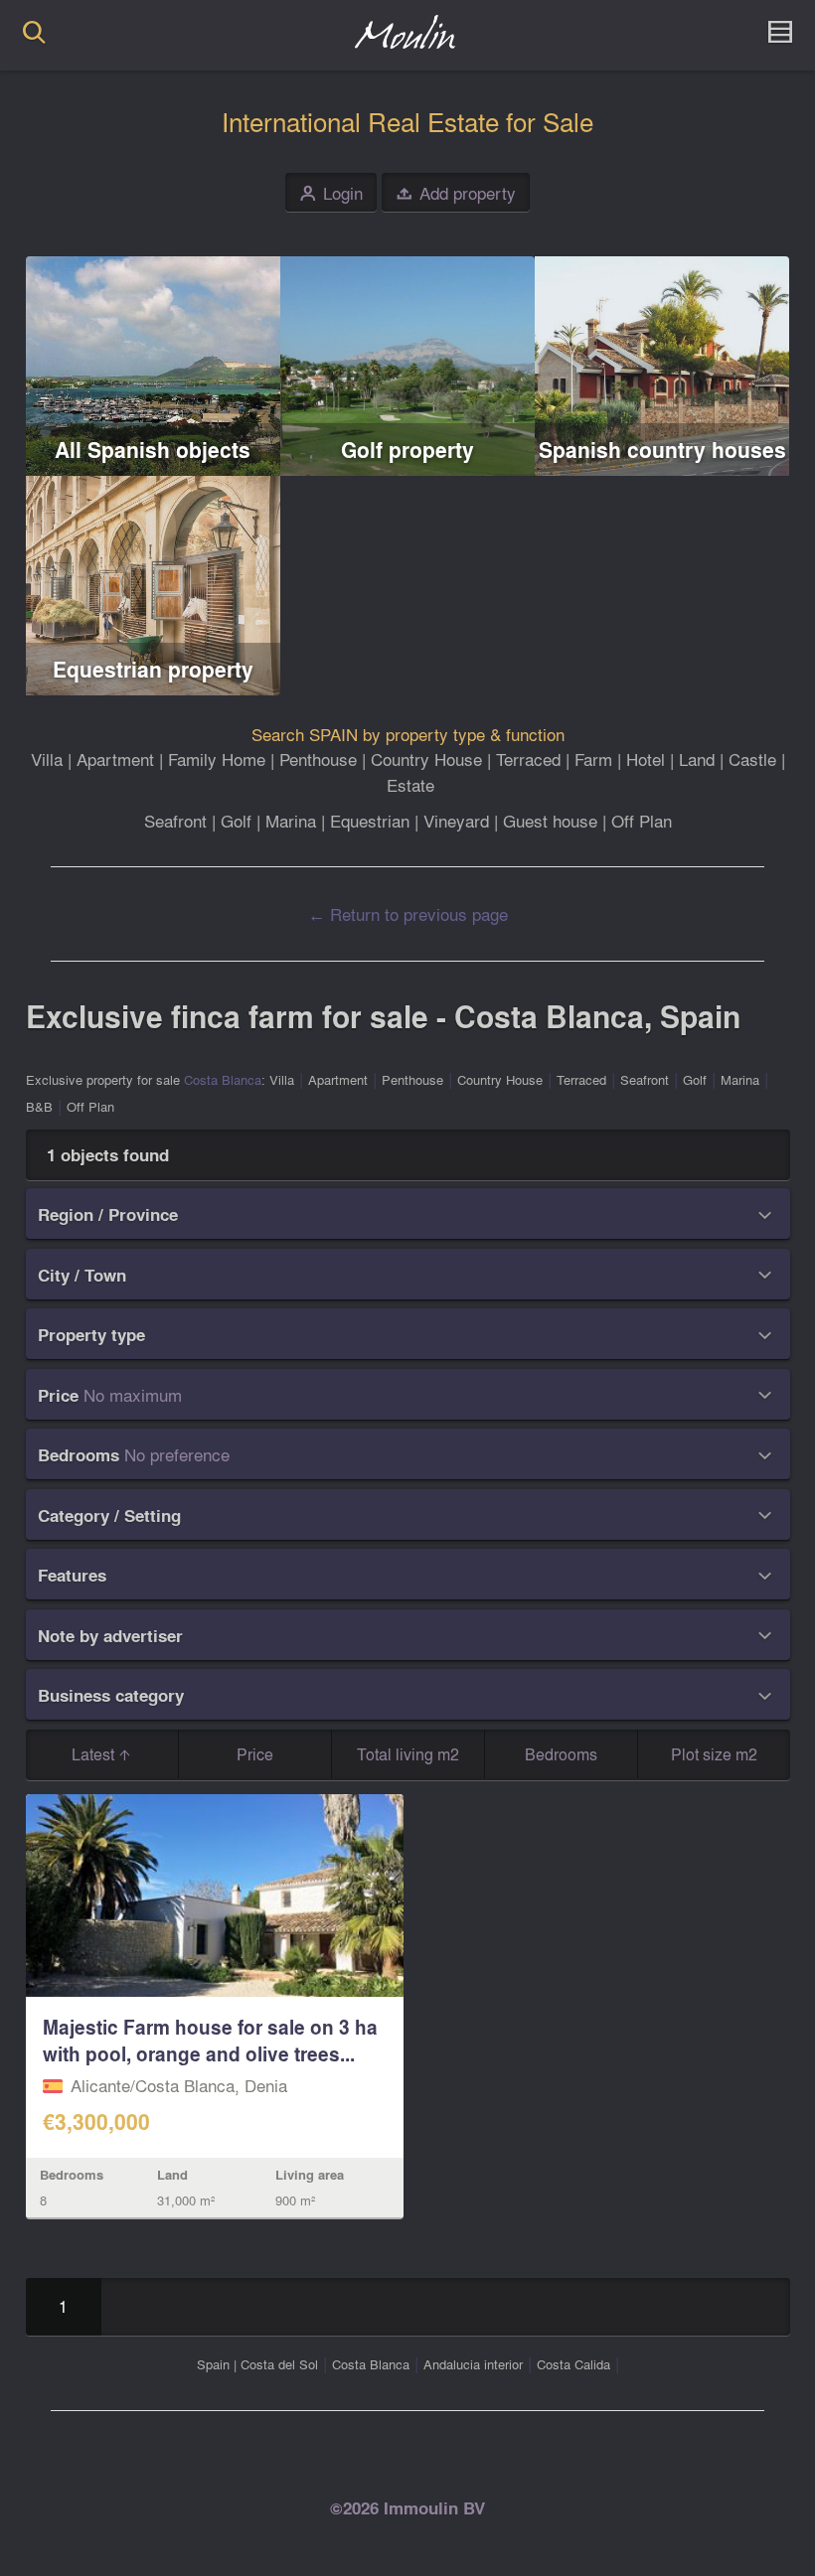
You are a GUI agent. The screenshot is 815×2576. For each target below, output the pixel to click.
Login (331, 193)
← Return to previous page (408, 913)
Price (255, 1754)
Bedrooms (561, 1754)
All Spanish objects (153, 450)
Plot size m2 (714, 1754)
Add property (456, 193)
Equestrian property (153, 669)
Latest (95, 1754)
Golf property (407, 450)
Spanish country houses (662, 450)
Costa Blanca (223, 1079)
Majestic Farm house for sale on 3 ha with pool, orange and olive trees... (210, 2040)
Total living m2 (408, 1754)
